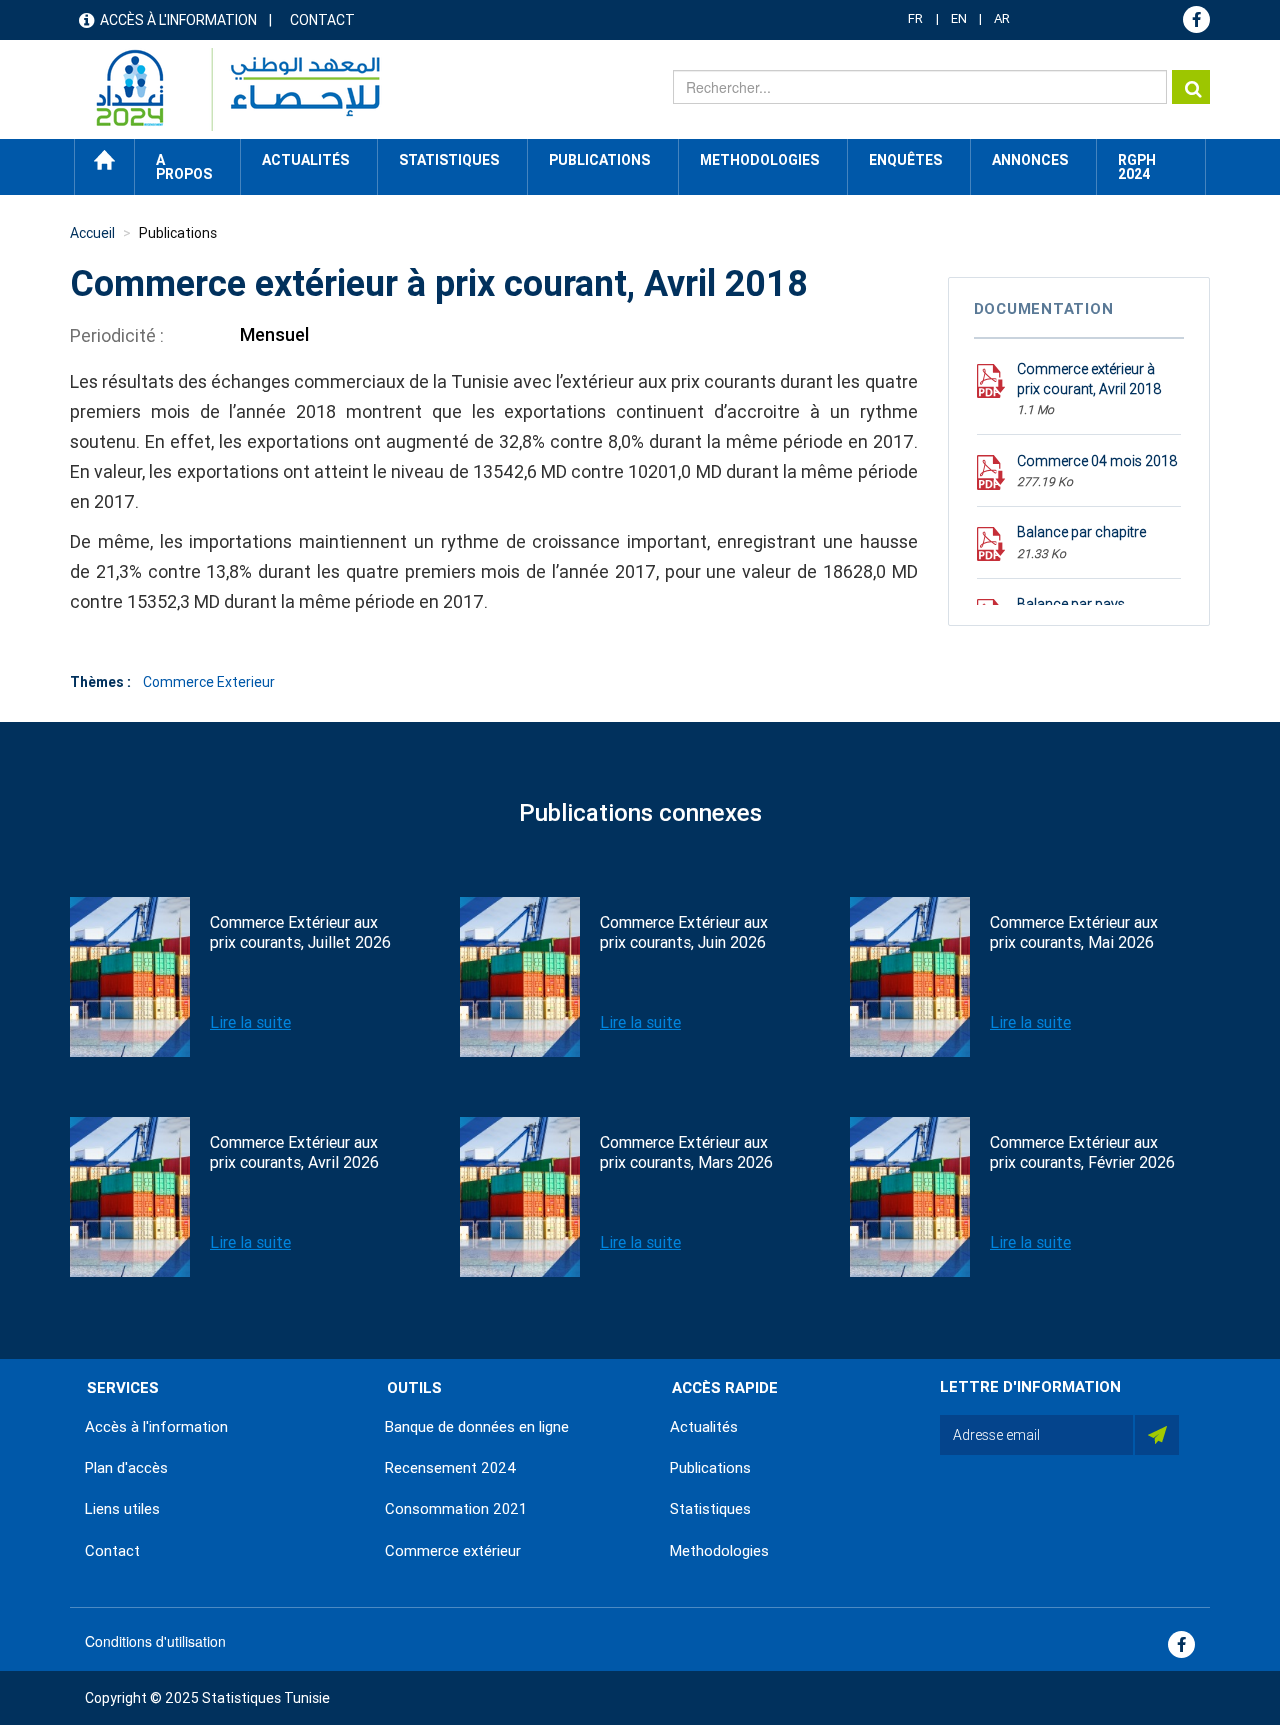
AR (1002, 18)
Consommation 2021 (456, 1509)
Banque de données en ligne (477, 1427)
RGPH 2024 (1137, 167)
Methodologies (719, 1551)
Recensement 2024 (451, 1468)
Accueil (104, 160)
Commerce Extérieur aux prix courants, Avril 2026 (294, 1152)
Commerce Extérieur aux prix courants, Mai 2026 (1074, 932)
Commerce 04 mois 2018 (1097, 461)
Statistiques (710, 1509)
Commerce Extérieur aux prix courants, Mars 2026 (686, 1152)
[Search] (1191, 87)
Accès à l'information (178, 20)
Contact (322, 20)
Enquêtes (905, 160)
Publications (599, 160)
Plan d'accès (126, 1468)
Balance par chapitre (1081, 532)
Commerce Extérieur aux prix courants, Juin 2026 (684, 932)
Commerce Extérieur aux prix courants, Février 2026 (1082, 1152)
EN (959, 18)
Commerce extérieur (453, 1551)
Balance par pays (1071, 604)
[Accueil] (228, 89)
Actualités (704, 1427)
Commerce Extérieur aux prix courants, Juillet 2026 (300, 932)
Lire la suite (250, 1022)
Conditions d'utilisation (155, 1641)
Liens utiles (122, 1509)
